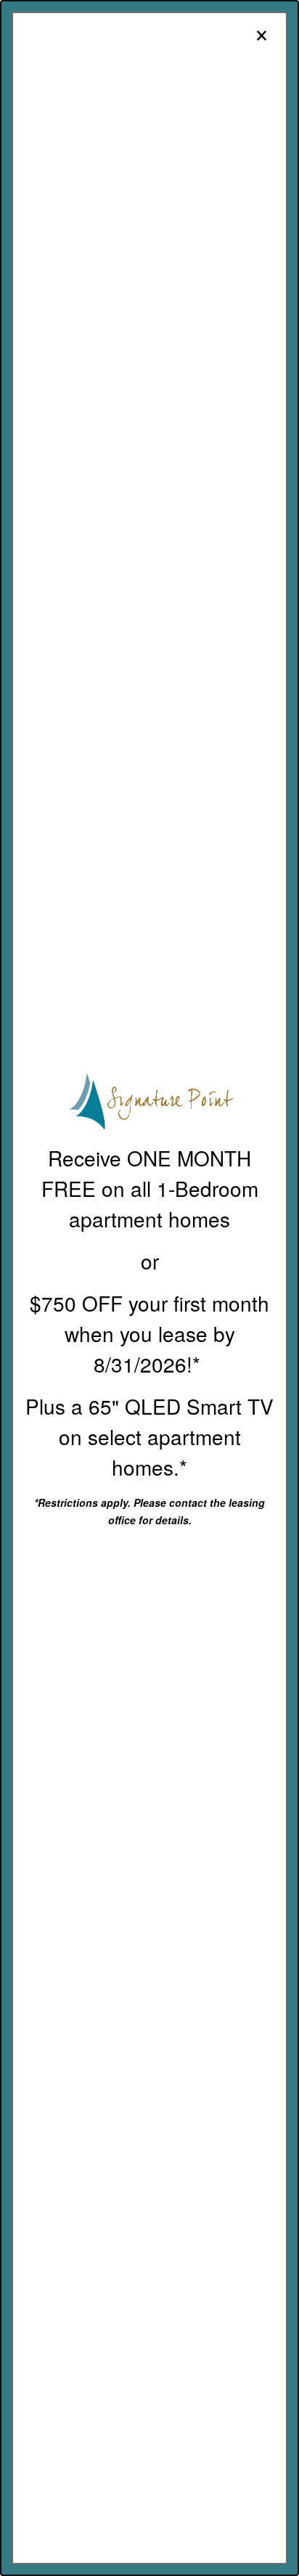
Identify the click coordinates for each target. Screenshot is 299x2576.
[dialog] (149, 1288)
